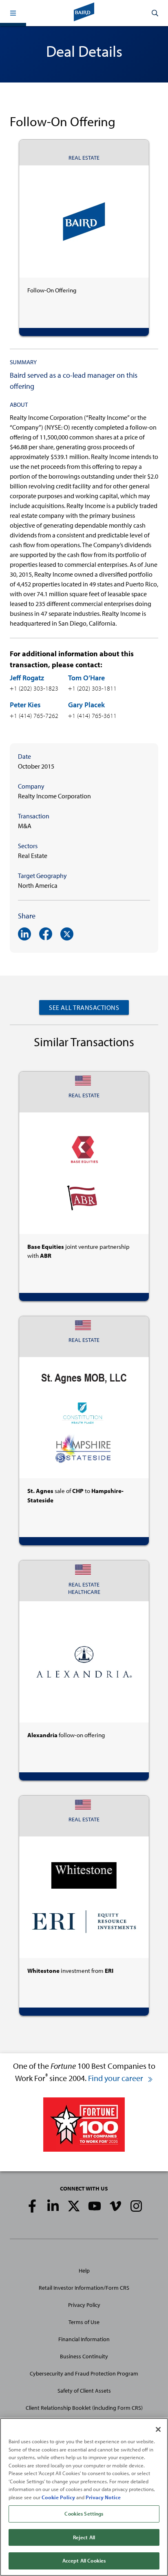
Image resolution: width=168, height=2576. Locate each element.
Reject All (84, 2537)
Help (84, 2271)
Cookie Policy (58, 2497)
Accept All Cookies (84, 2560)
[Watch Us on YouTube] (95, 2206)
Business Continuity (84, 2356)
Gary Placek (86, 705)
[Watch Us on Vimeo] (115, 2206)
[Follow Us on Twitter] (74, 2206)
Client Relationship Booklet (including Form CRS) (84, 2408)
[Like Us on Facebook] (32, 2206)
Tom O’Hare (86, 678)
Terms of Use (84, 2322)
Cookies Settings (84, 2514)
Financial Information (84, 2339)
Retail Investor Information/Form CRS (84, 2288)
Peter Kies (25, 705)
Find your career (116, 2078)
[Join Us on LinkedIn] (53, 2206)
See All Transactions (84, 1007)
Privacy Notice (103, 2497)
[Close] (158, 2429)
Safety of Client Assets (84, 2391)
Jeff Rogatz (27, 678)
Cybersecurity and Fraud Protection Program (84, 2373)
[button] (13, 13)
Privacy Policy (84, 2305)
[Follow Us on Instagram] (136, 2206)
